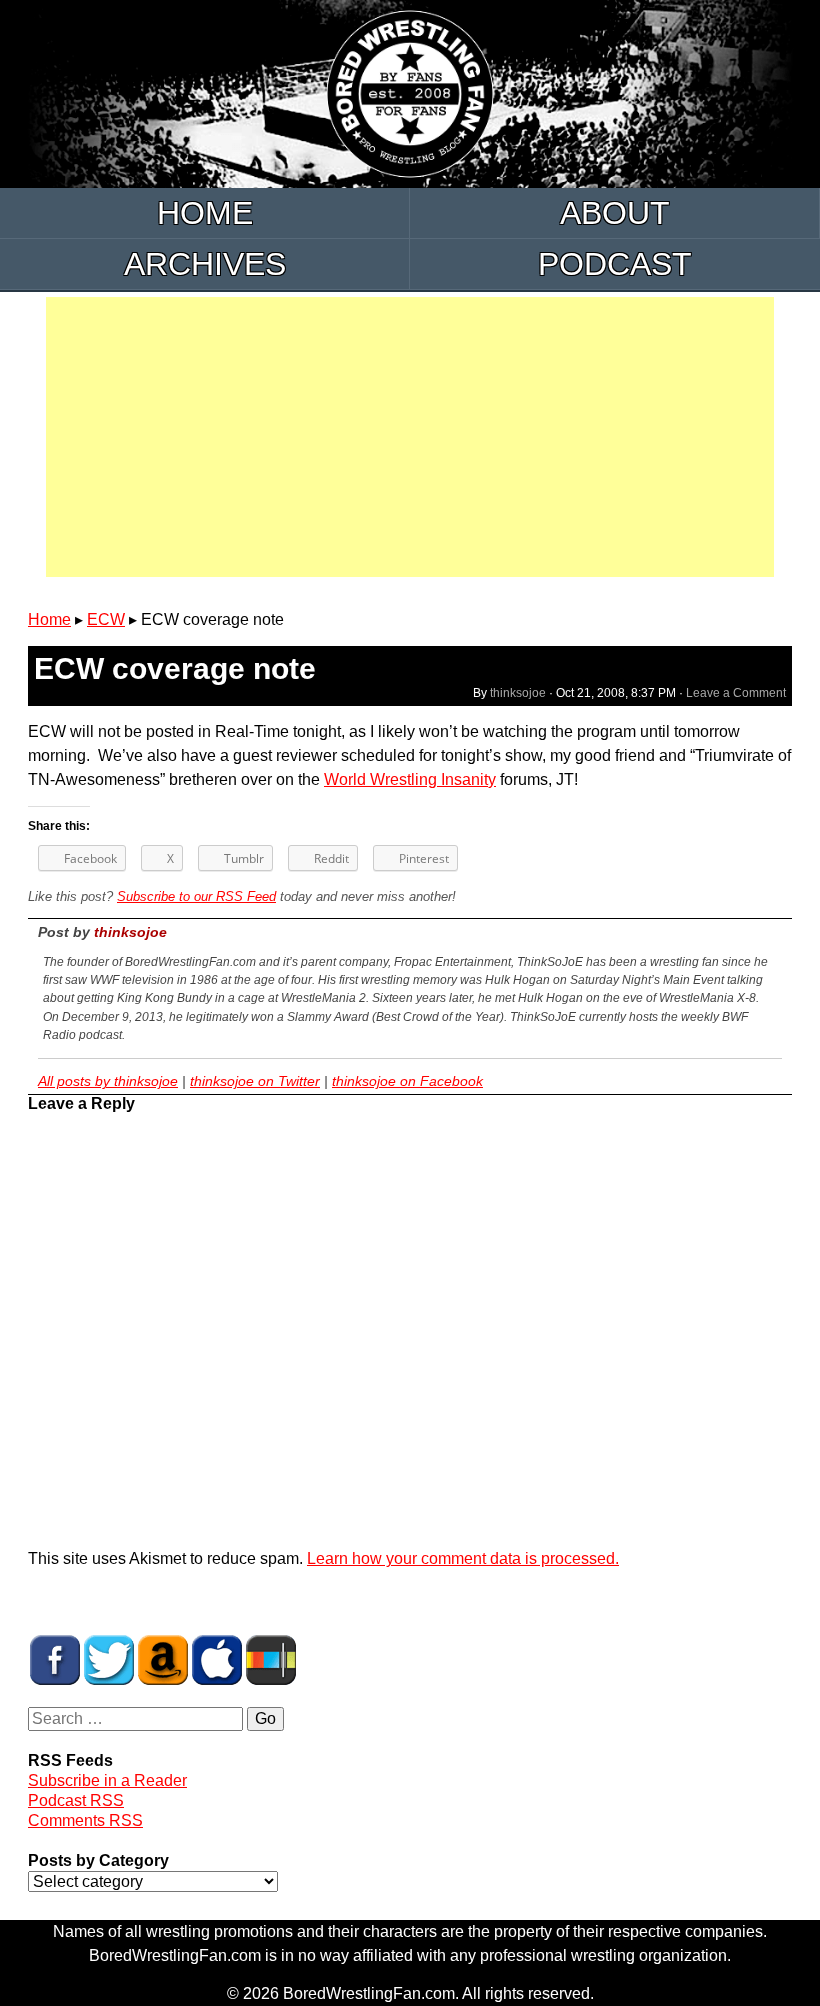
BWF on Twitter (109, 1660)
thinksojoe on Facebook (407, 1081)
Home (205, 213)
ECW (106, 619)
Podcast (615, 264)
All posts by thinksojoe (108, 1081)
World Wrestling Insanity (410, 779)
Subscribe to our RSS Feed (196, 896)
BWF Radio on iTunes (217, 1660)
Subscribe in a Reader (107, 1780)
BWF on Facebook (55, 1660)
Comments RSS (85, 1820)
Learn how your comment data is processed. (463, 1558)
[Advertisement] (410, 437)
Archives (205, 264)
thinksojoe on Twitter (255, 1081)
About (615, 213)
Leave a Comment (736, 693)
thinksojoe (518, 693)
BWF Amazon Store (163, 1660)
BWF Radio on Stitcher (271, 1660)
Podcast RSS (76, 1800)
